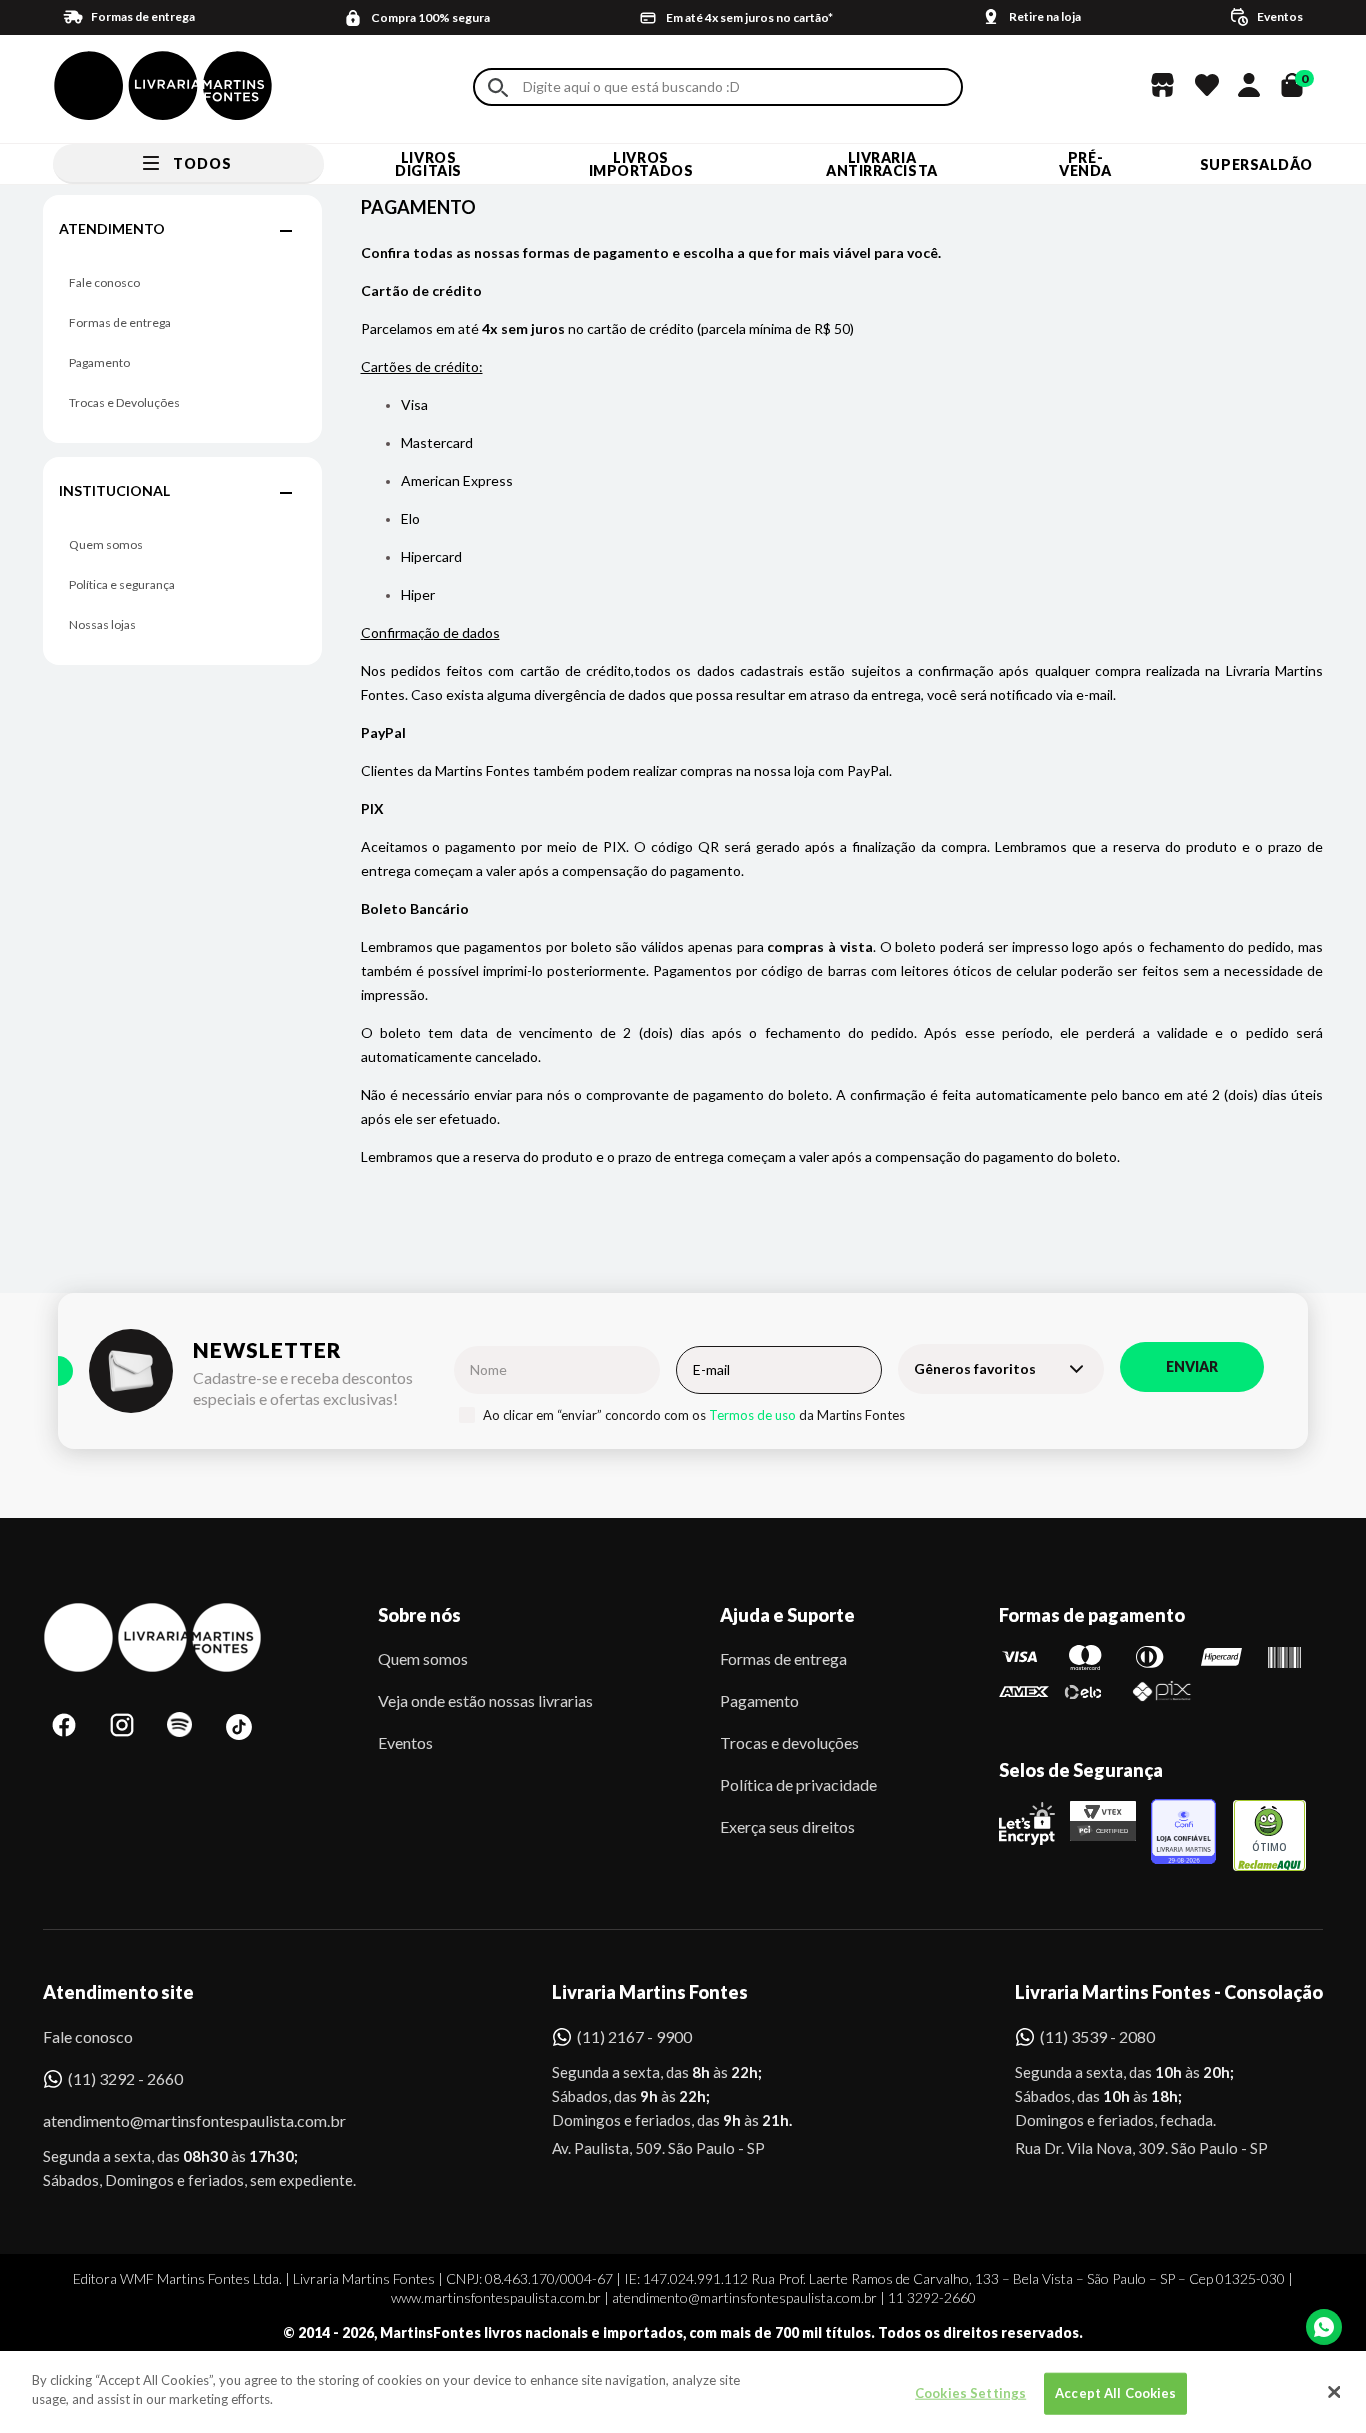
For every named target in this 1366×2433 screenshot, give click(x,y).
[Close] (1334, 2392)
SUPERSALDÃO (1256, 164)
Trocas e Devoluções (124, 402)
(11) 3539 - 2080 (1097, 2036)
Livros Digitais (428, 164)
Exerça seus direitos (787, 1826)
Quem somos (106, 544)
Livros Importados (641, 164)
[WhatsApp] (1324, 2327)
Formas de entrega (120, 322)
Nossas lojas (102, 624)
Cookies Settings (970, 2393)
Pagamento (99, 362)
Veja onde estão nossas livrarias (485, 1700)
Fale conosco (104, 282)
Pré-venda (1085, 164)
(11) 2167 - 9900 (634, 2036)
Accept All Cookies (1115, 2393)
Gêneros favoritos (975, 1368)
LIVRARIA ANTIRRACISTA (882, 164)
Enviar (1192, 1366)
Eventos (405, 1742)
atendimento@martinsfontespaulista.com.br (176, 2120)
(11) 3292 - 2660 (125, 2078)
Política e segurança (122, 584)
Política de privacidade (798, 1784)
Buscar (498, 87)
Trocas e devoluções (789, 1742)
